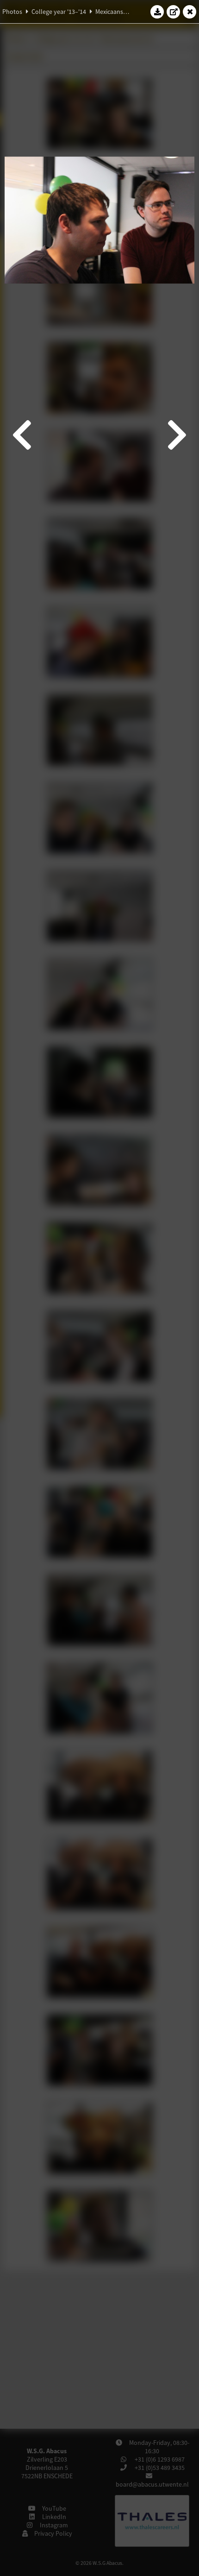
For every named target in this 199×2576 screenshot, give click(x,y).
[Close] (190, 12)
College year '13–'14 (59, 12)
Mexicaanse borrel (120, 12)
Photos (12, 12)
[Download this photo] (157, 12)
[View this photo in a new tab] (174, 12)
